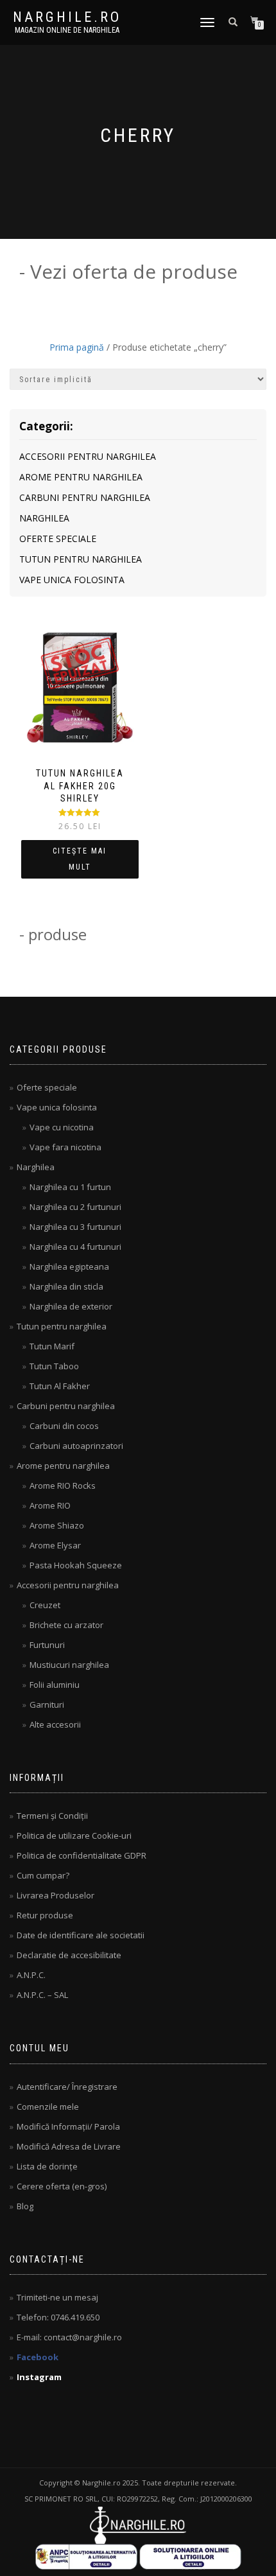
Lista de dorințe (47, 2166)
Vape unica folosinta (72, 580)
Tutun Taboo (54, 1366)
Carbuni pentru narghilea (85, 497)
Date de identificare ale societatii (81, 1935)
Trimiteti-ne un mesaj (57, 2297)
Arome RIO (50, 1505)
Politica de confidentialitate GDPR (82, 1855)
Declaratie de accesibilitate (69, 1955)
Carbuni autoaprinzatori (76, 1446)
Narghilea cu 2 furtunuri (75, 1207)
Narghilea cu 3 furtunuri (75, 1227)
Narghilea (44, 518)
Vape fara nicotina (65, 1147)
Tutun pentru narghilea (81, 559)
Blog (25, 2206)
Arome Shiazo (57, 1525)
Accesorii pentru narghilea (88, 456)
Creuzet (45, 1605)
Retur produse (45, 1915)
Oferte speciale (58, 539)
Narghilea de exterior (71, 1306)
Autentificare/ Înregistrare (67, 2087)
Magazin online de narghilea (67, 30)
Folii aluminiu (55, 1685)
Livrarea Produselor (56, 1895)
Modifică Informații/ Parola (68, 2126)
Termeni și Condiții (52, 1816)
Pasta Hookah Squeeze (76, 1565)
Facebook (38, 2357)
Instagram (39, 2377)
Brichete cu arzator (66, 1625)
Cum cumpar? (43, 1875)
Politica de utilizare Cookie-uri (74, 1836)
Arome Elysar (55, 1545)
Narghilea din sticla (66, 1286)
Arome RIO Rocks (63, 1485)
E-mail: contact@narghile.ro (69, 2337)
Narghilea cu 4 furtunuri (75, 1247)
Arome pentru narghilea (81, 477)
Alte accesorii (55, 1724)
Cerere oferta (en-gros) (62, 2186)
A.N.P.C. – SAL (42, 1995)
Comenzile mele (48, 2107)
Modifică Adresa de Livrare (69, 2146)
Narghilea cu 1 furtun (70, 1187)
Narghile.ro (67, 17)
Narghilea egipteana (69, 1266)
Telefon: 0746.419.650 (58, 2317)
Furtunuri (47, 1645)
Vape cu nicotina (62, 1127)
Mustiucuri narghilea (69, 1665)
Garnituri (47, 1704)
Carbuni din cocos (64, 1426)
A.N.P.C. (31, 1975)
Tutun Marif (52, 1346)
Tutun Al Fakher (60, 1386)
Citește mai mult (80, 859)
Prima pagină (77, 347)
